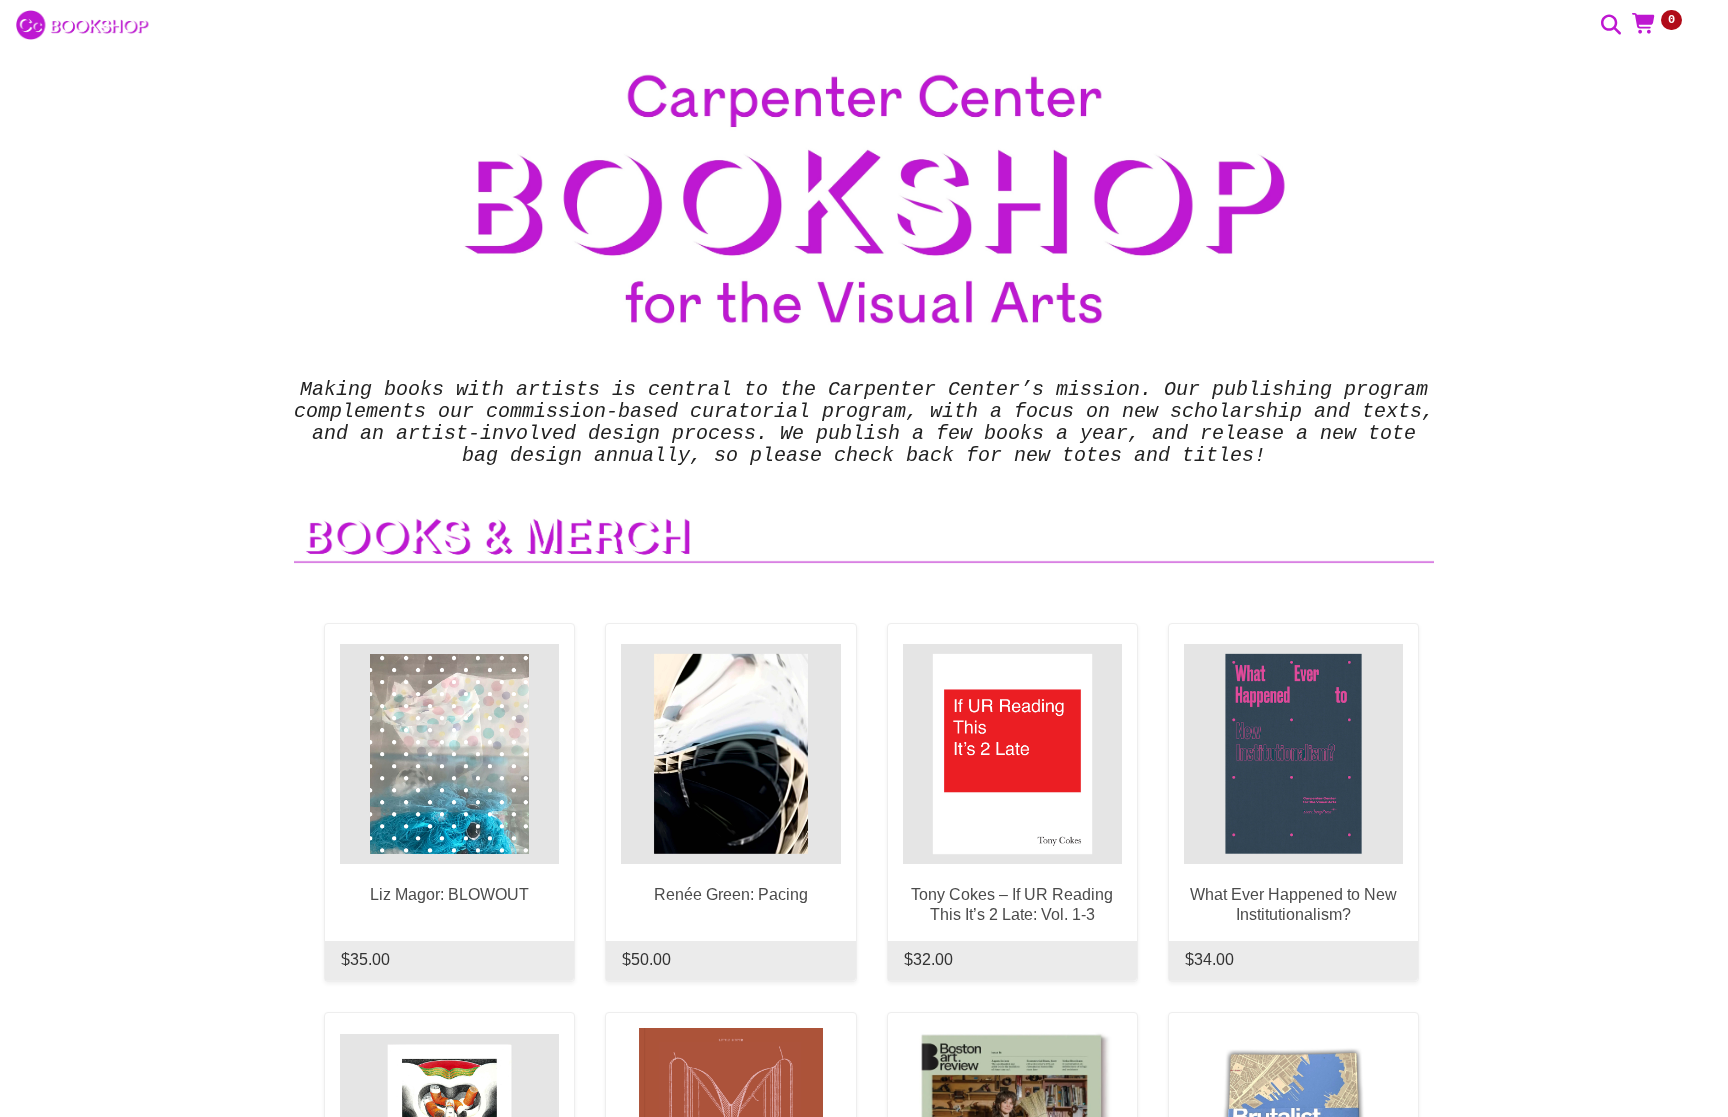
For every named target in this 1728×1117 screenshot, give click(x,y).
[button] (1664, 25)
